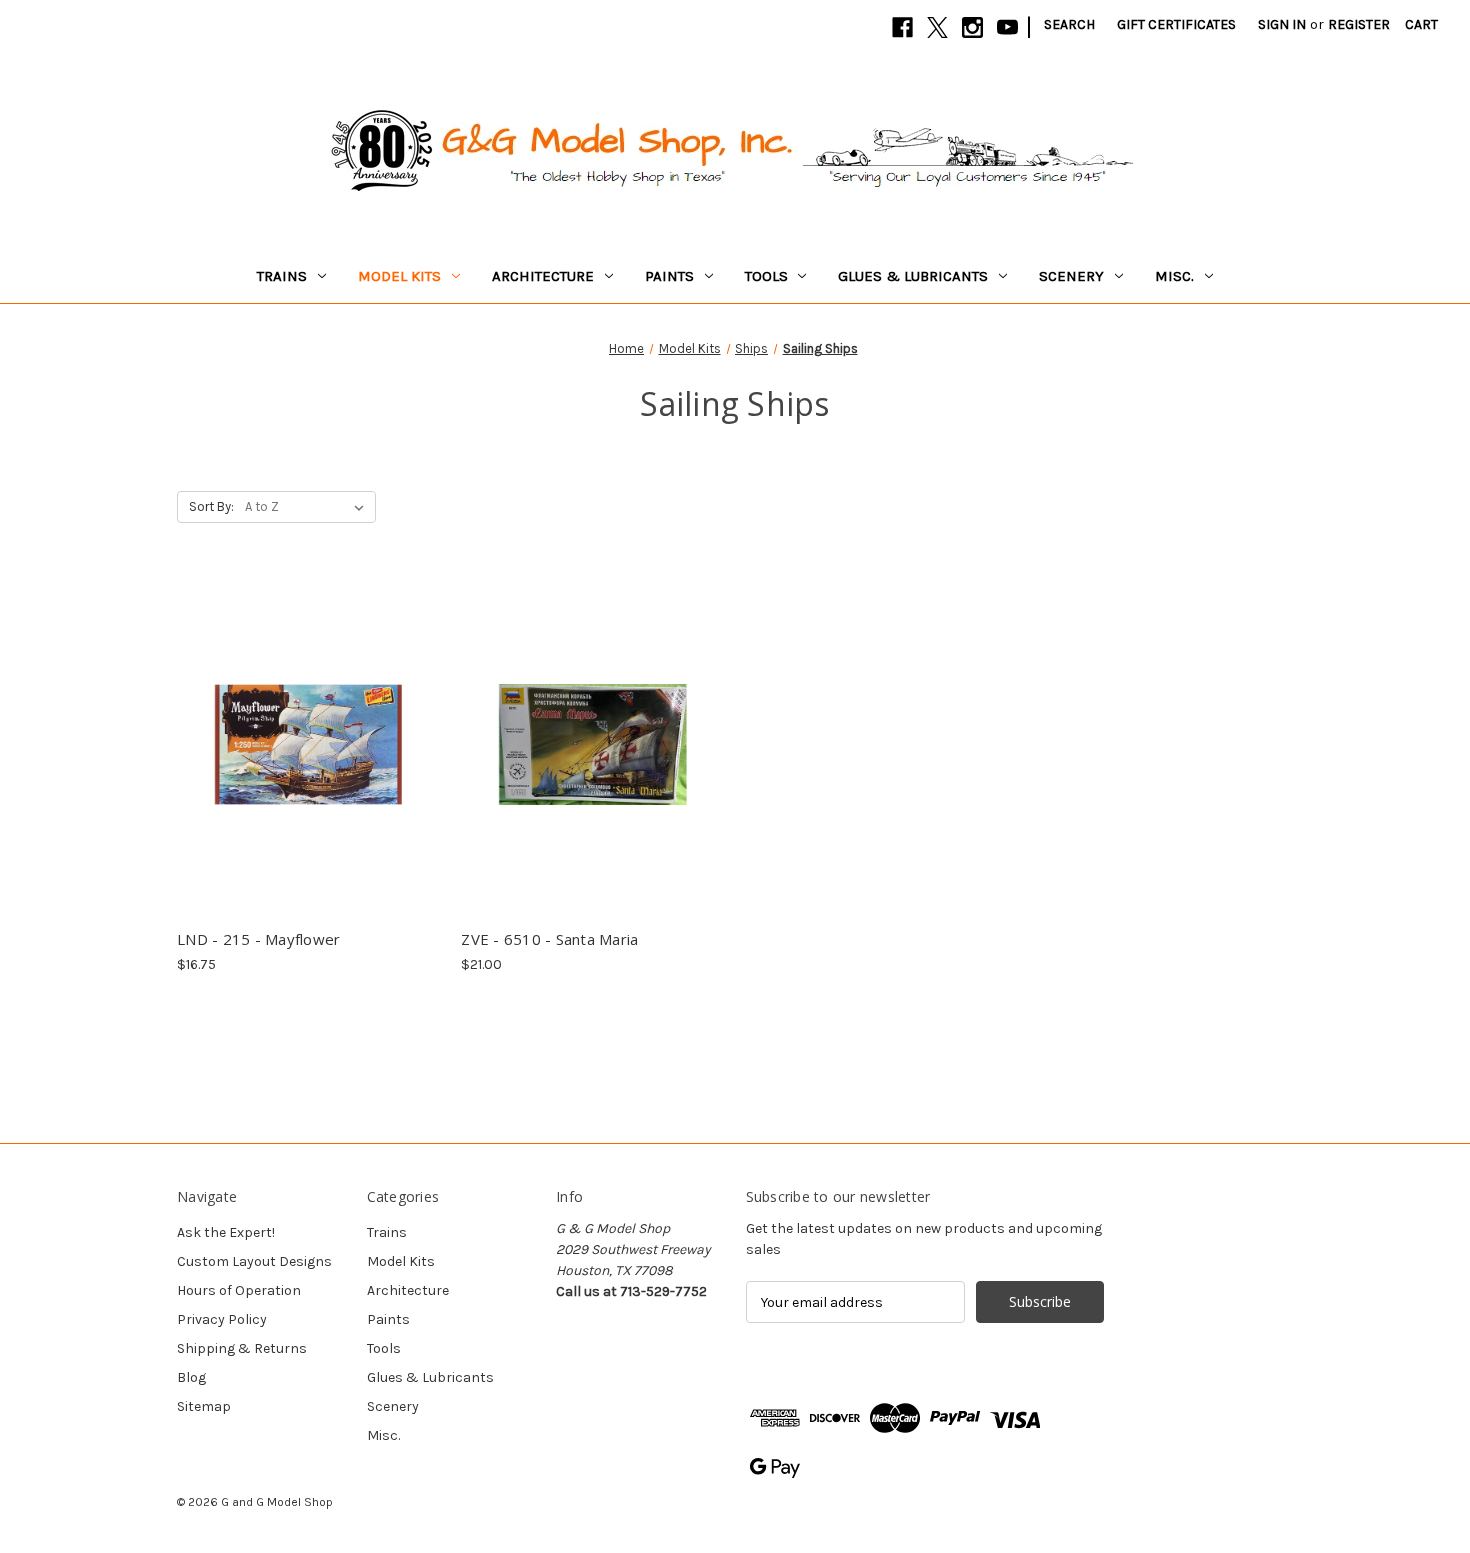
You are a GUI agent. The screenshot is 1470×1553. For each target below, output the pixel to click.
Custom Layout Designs (254, 1261)
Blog (191, 1377)
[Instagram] (972, 27)
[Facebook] (902, 27)
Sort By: (211, 506)
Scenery (1071, 276)
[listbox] (308, 507)
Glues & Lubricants (913, 276)
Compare (302, 727)
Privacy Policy (222, 1319)
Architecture (543, 276)
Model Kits (399, 276)
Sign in (1282, 24)
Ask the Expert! (226, 1232)
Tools (766, 276)
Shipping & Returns (242, 1348)
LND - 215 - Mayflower (258, 939)
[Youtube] (1007, 27)
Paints (669, 276)
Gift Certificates (1176, 24)
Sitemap (204, 1406)
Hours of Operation (239, 1290)
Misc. (1174, 276)
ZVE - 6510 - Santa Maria (549, 939)
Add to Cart (308, 762)
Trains (282, 276)
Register (1359, 24)
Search (1069, 24)
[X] (937, 27)
